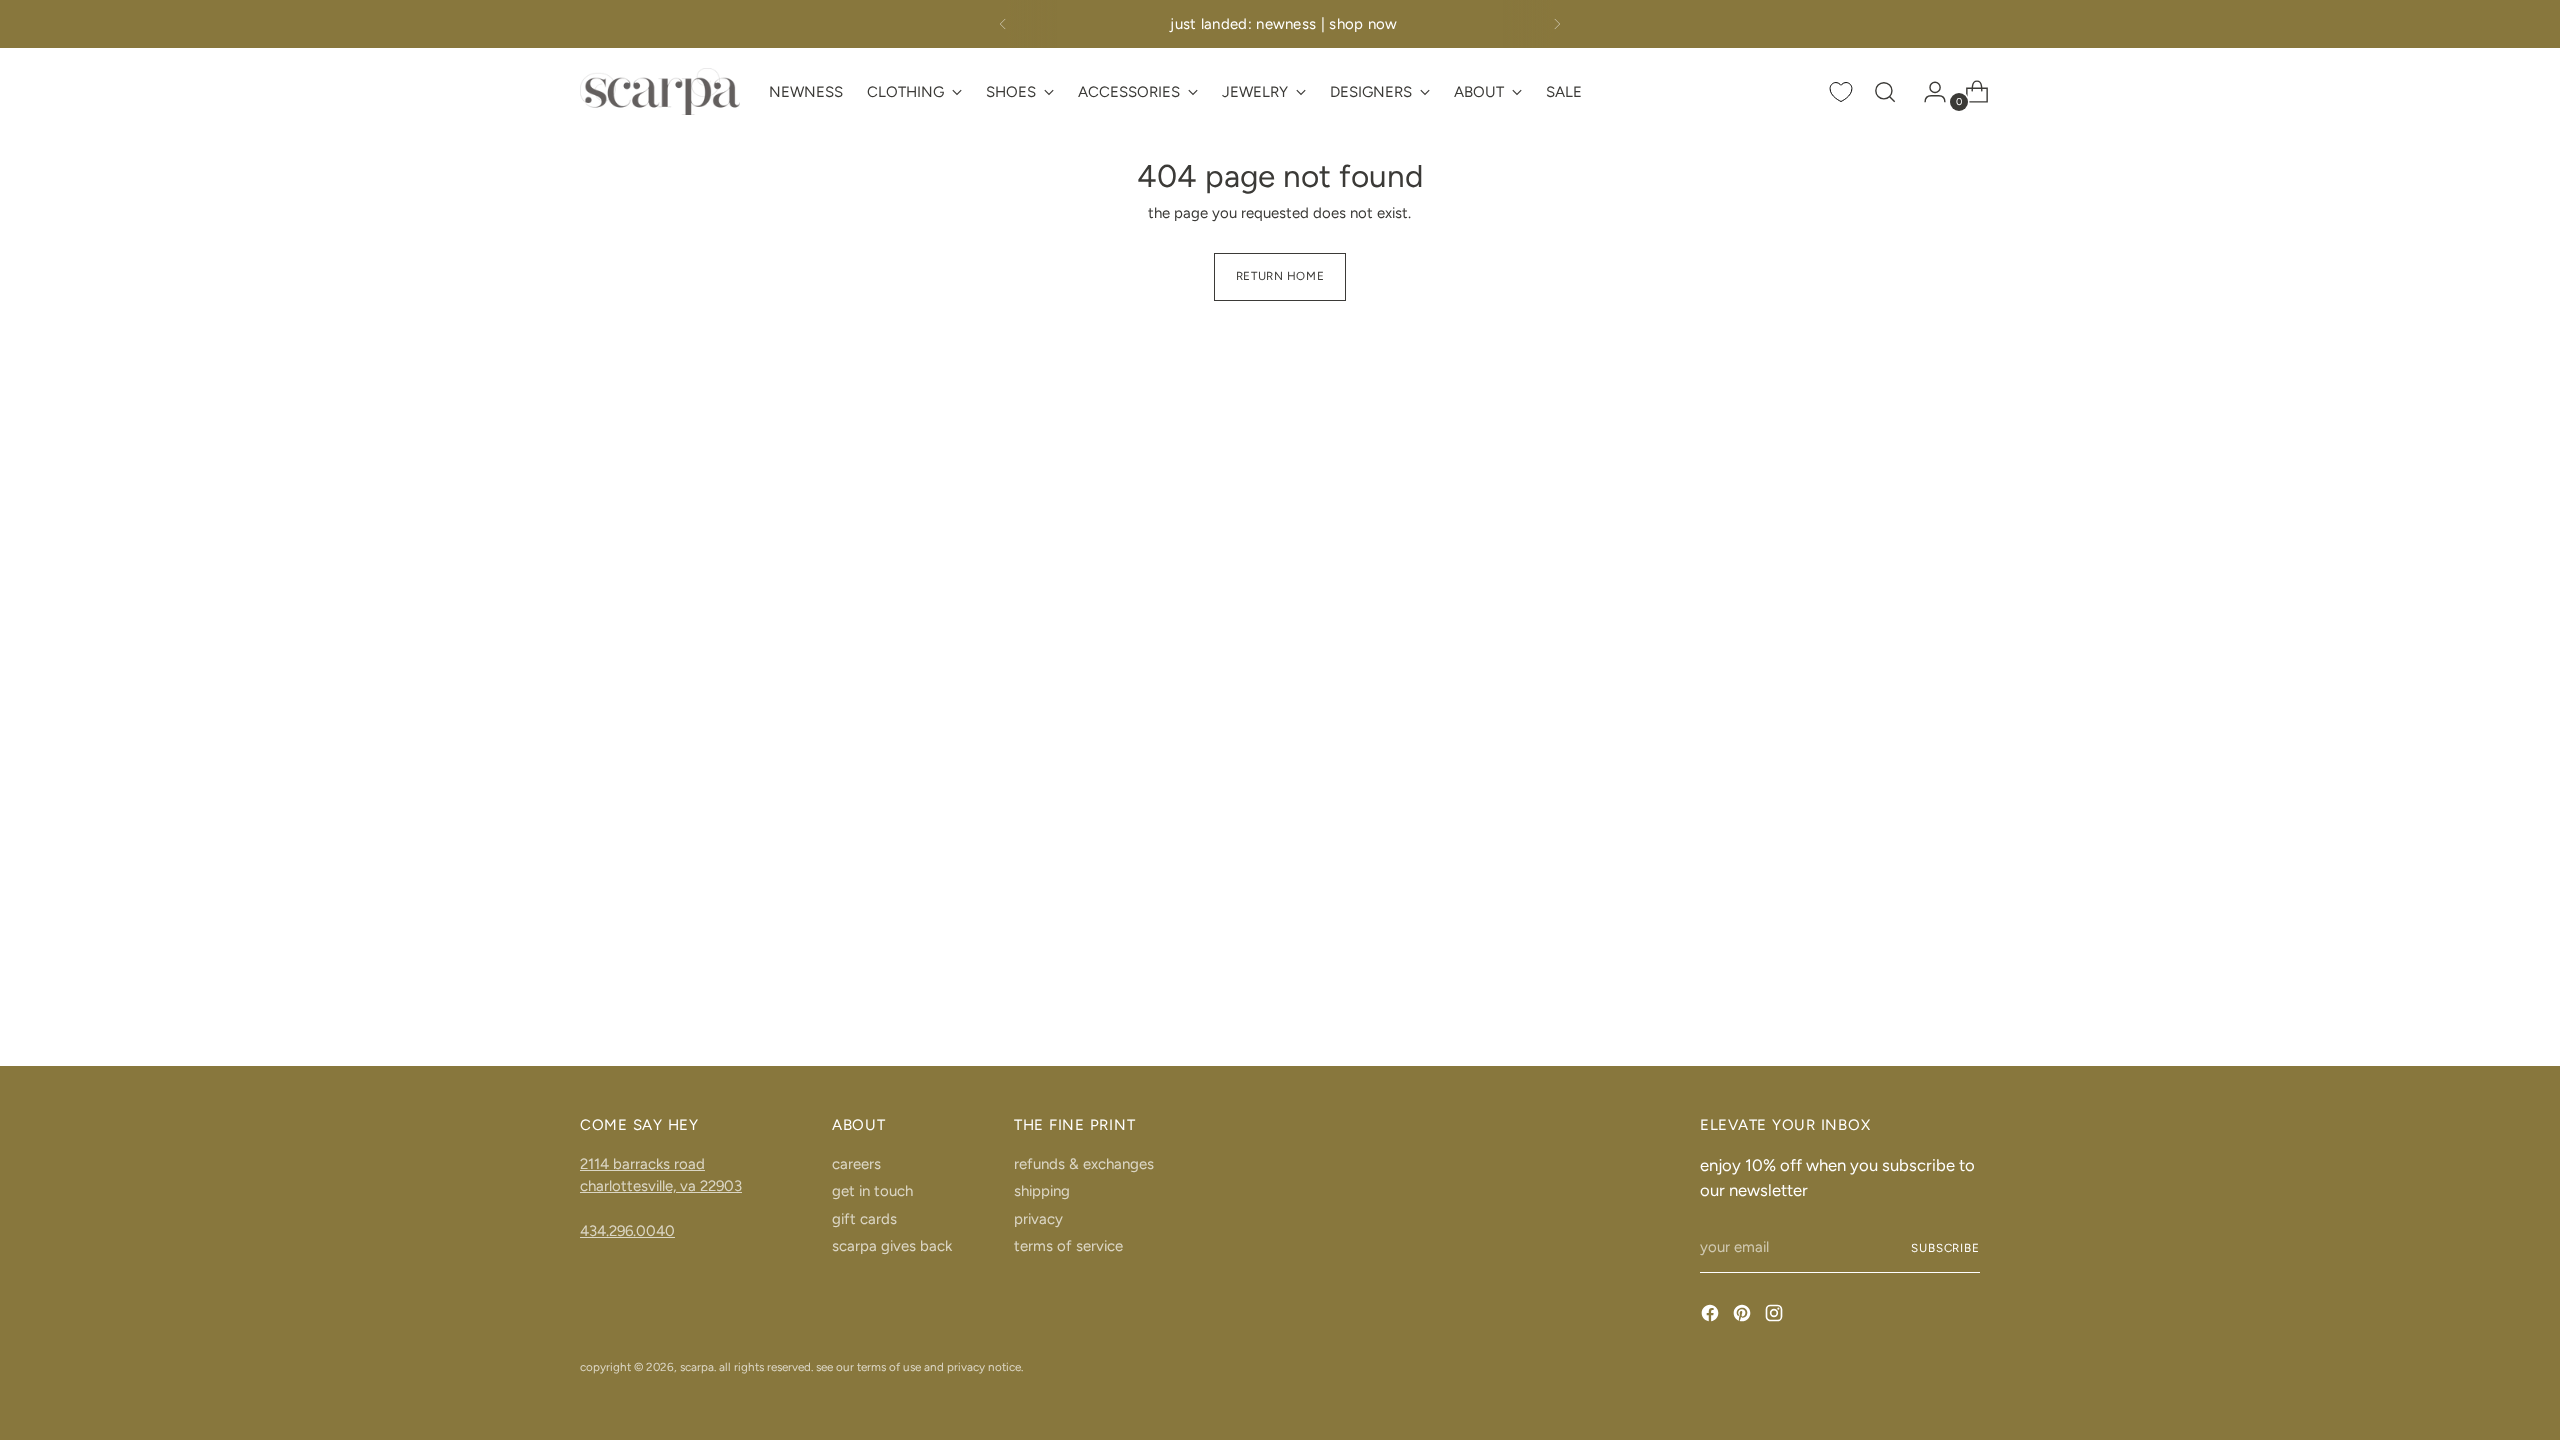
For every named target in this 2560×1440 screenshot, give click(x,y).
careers (856, 1164)
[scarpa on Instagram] (1776, 1316)
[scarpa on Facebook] (1712, 1316)
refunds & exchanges (1084, 1164)
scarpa (697, 1367)
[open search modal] (1885, 92)
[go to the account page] (1927, 92)
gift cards (864, 1219)
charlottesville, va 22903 (661, 1186)
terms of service (1068, 1246)
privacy (1038, 1219)
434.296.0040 (627, 1231)
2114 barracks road (642, 1164)
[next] (1557, 24)
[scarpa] (660, 91)
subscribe (1945, 1248)
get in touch (872, 1191)
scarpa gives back (892, 1246)
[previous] (1003, 24)
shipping (1042, 1191)
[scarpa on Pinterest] (1744, 1316)
